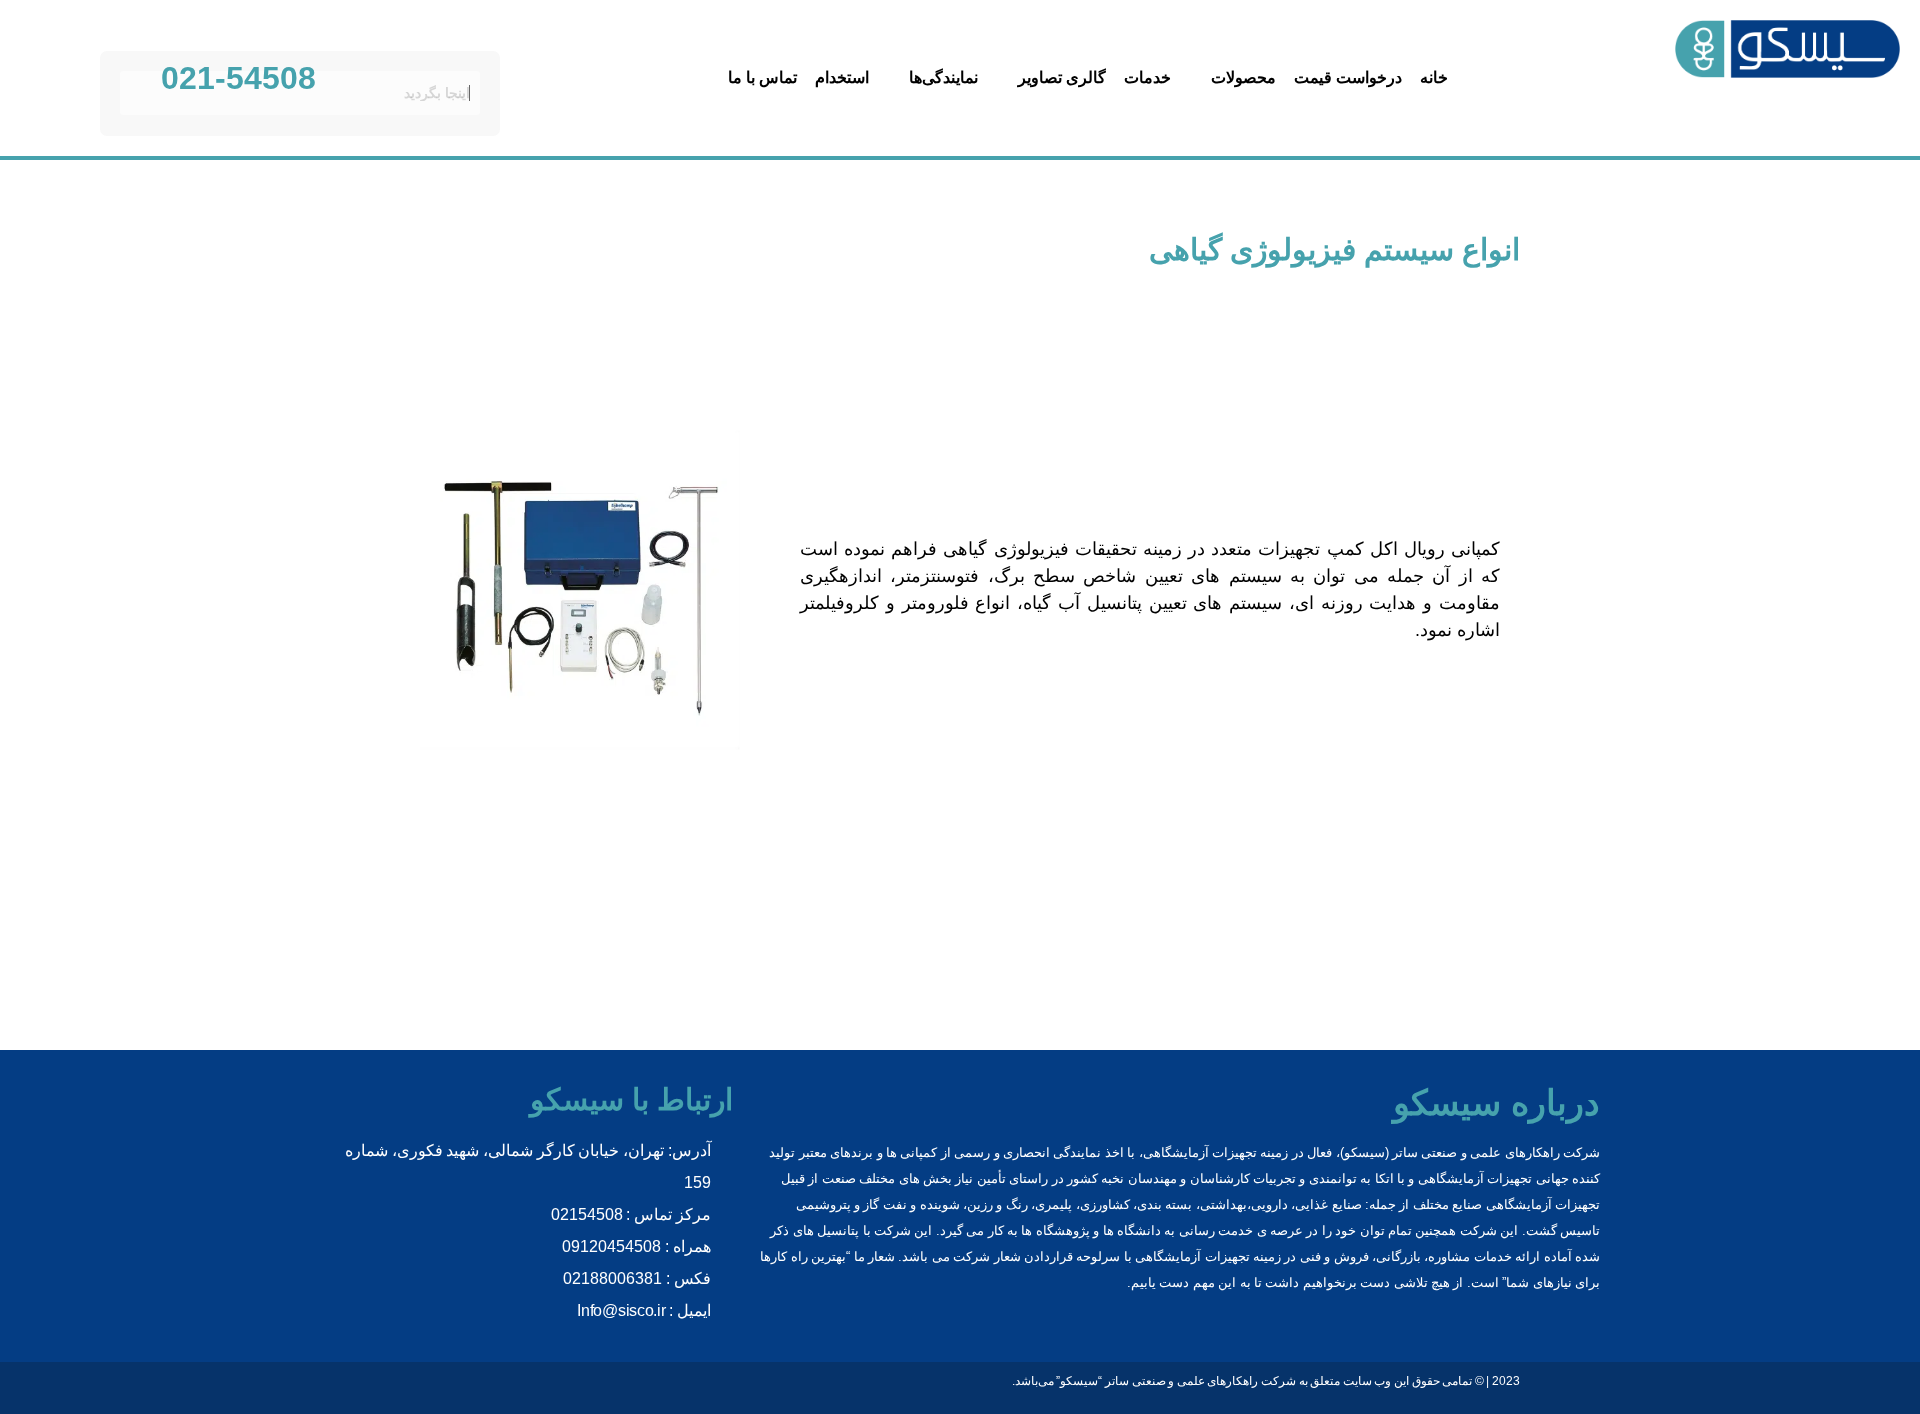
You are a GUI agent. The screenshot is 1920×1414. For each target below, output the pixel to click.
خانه (1434, 77)
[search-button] (485, 35)
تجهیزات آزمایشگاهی (1192, 1256)
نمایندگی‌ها (943, 77)
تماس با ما (762, 77)
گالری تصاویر (1062, 77)
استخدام (842, 77)
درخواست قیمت (1348, 77)
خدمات (1147, 77)
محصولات (1243, 77)
